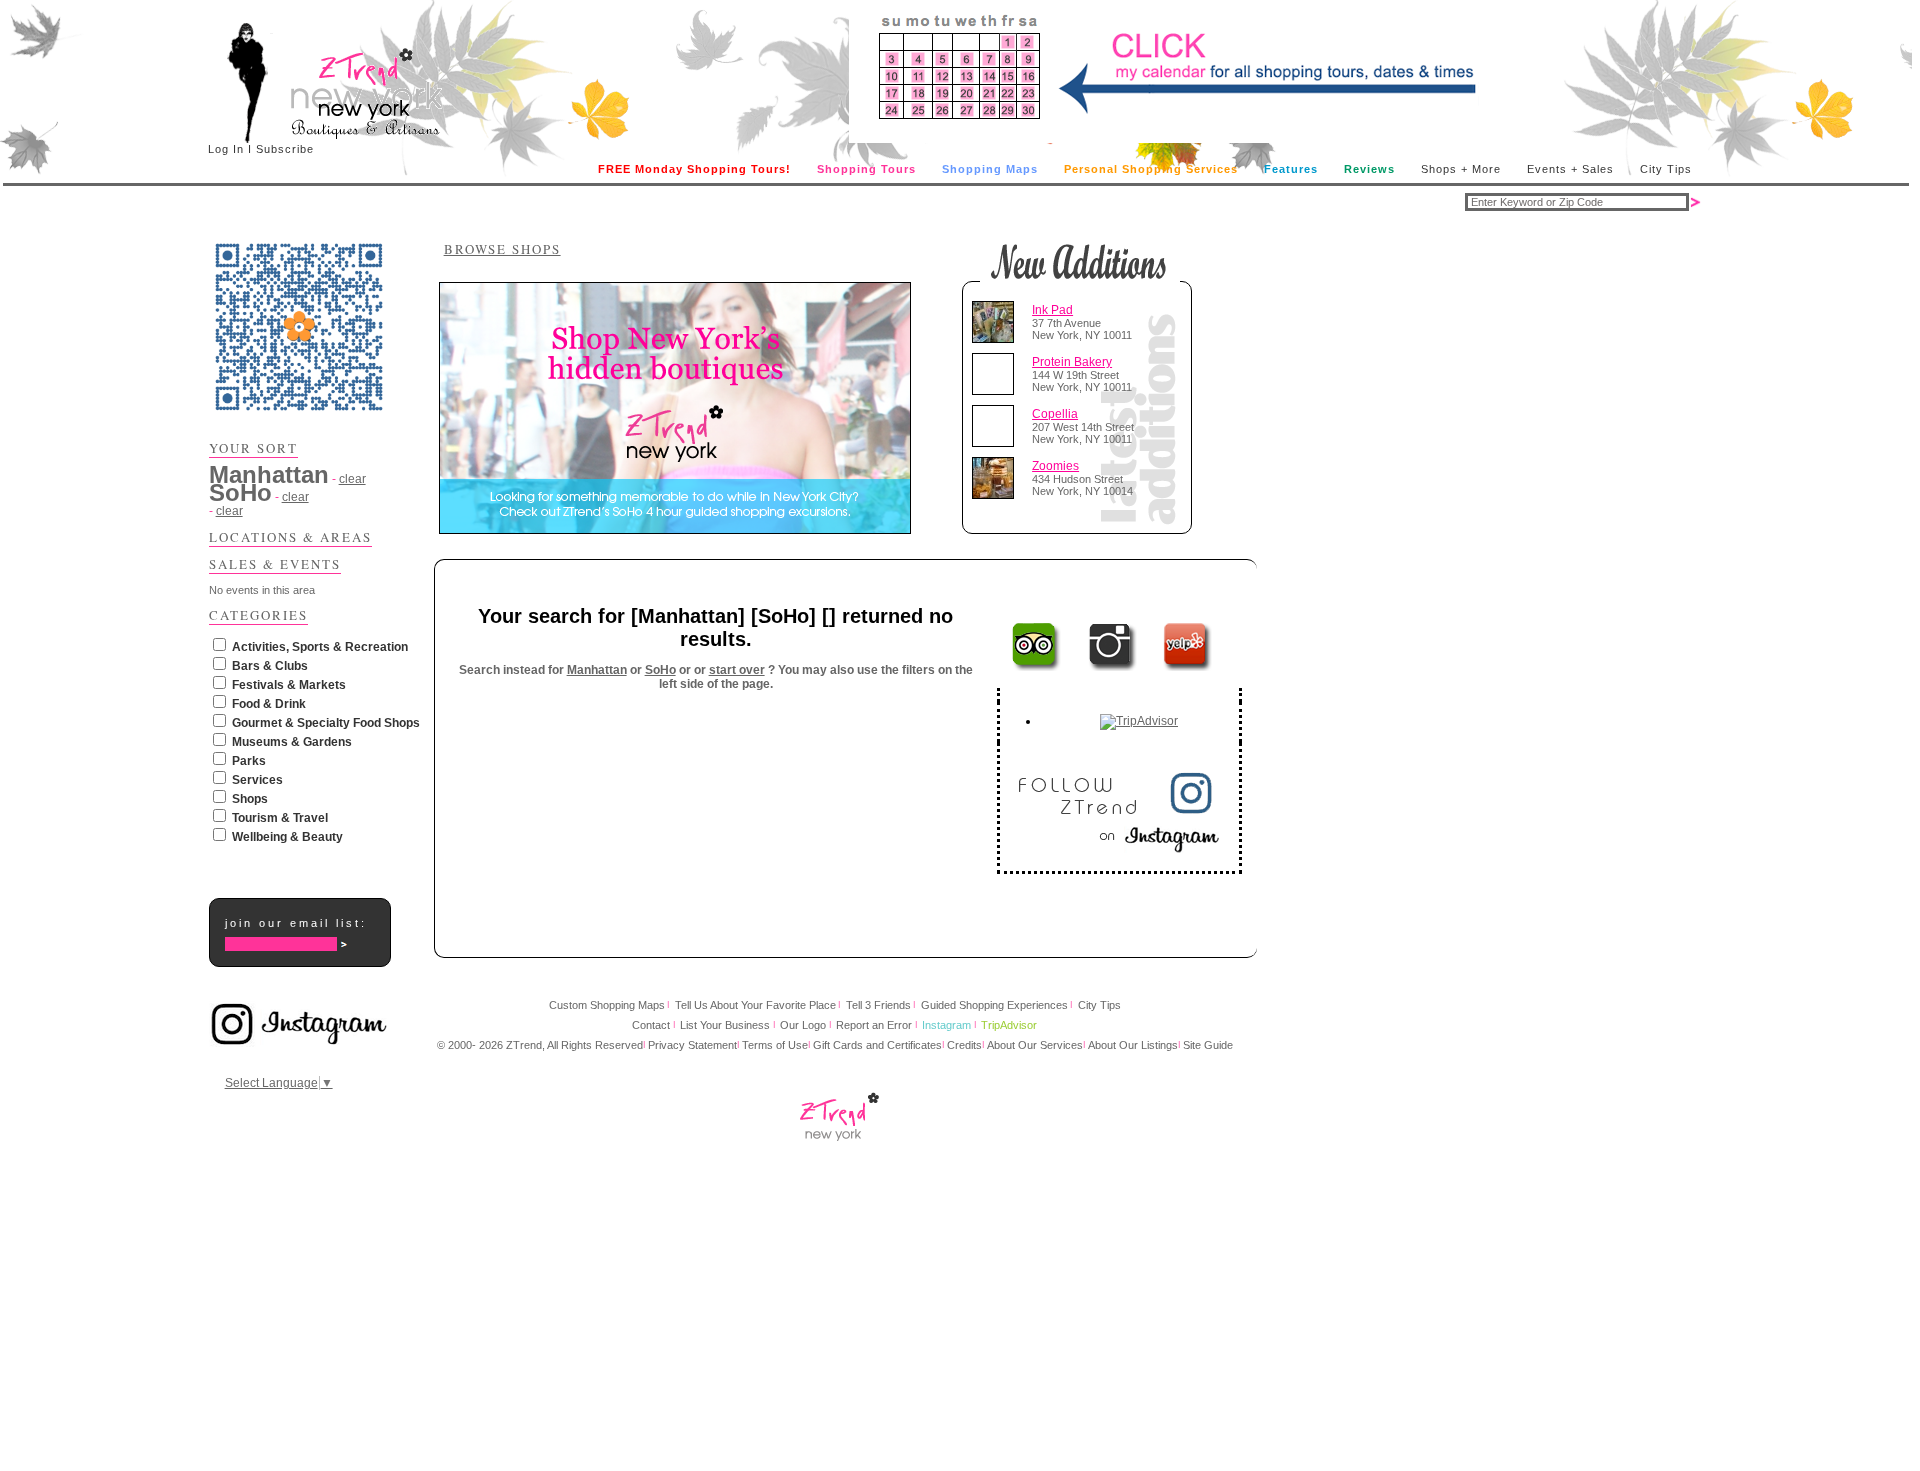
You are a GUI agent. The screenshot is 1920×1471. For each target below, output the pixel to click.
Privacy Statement (692, 1045)
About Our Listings (1133, 1045)
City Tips (1666, 169)
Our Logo (803, 1025)
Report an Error (874, 1025)
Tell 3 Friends (878, 1005)
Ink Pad (1052, 310)
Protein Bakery (1072, 362)
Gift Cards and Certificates (877, 1045)
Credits (964, 1045)
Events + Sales (1570, 169)
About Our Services (1035, 1045)
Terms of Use (775, 1045)
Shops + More (1461, 169)
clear (352, 479)
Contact (651, 1025)
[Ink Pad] (997, 322)
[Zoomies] (997, 478)
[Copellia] (997, 426)
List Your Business (725, 1025)
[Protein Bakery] (997, 374)
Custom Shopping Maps (607, 1005)
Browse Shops (502, 249)
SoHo (660, 670)
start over (737, 670)
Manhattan (597, 670)
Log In (226, 149)
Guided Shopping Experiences (994, 1005)
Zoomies (1055, 466)
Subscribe (285, 149)
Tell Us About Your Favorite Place (755, 1005)
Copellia (1055, 414)
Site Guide (1208, 1045)
